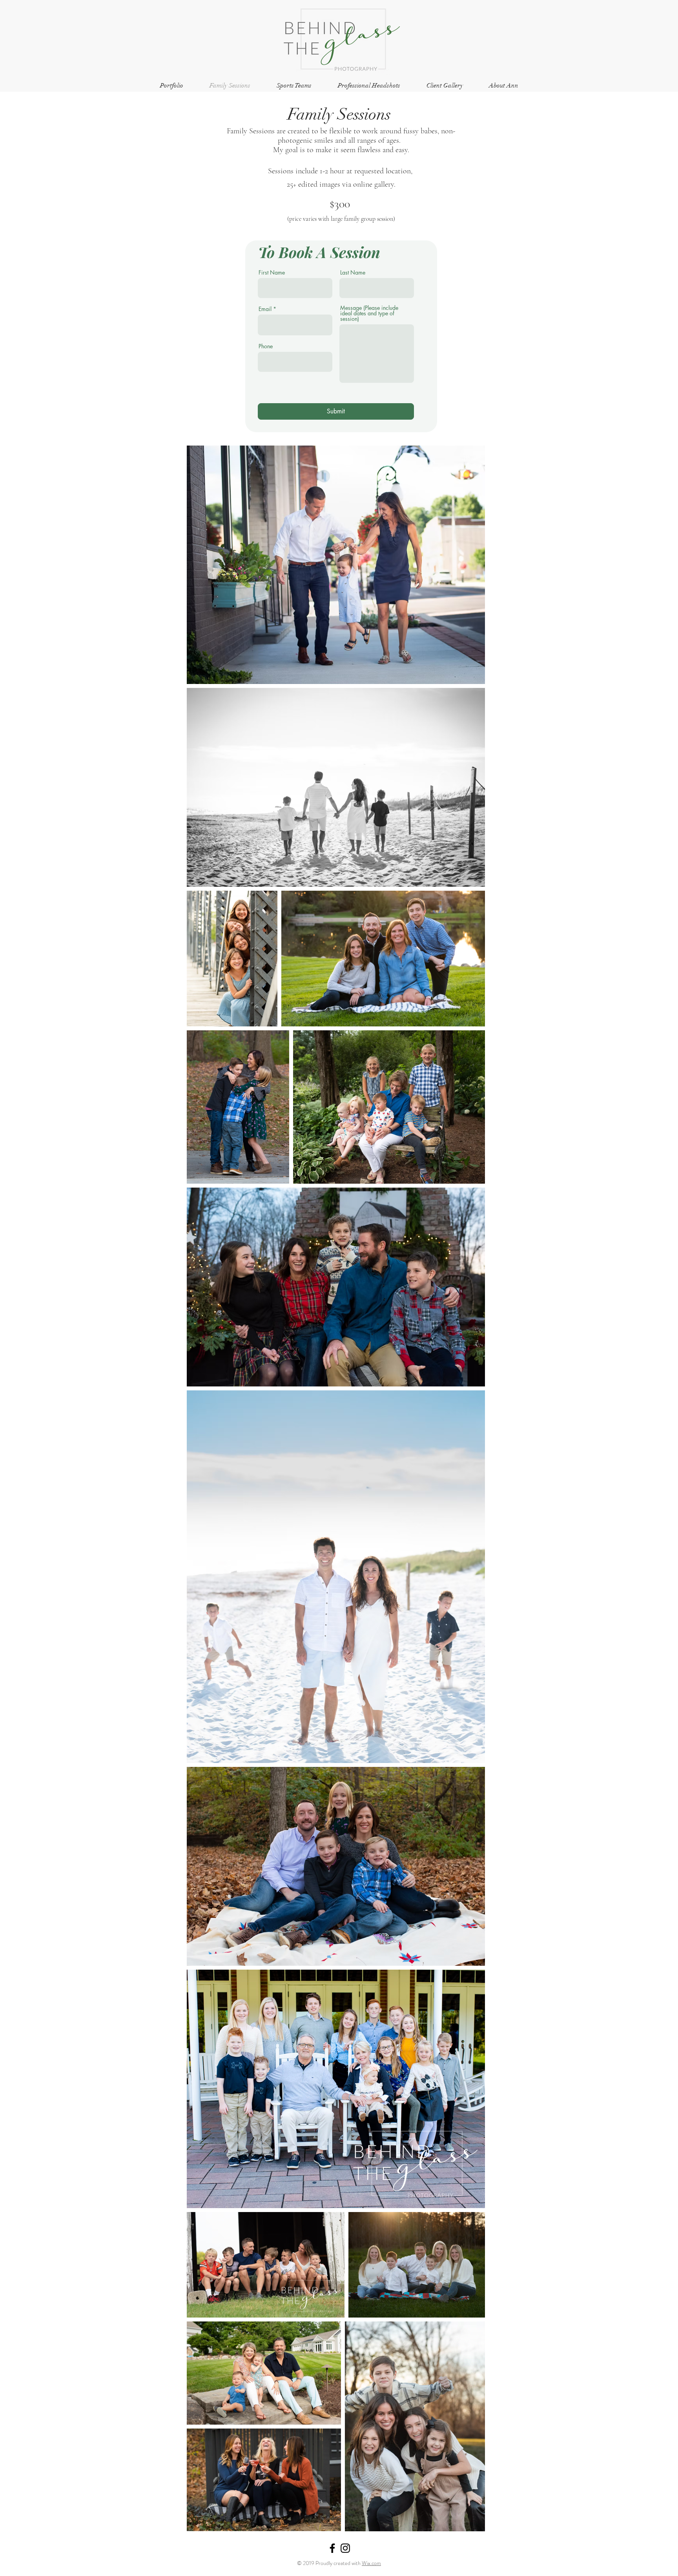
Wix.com (371, 2563)
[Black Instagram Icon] (345, 2548)
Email (265, 309)
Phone (266, 346)
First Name (272, 273)
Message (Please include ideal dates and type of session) (369, 313)
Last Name (353, 273)
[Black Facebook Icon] (332, 2548)
